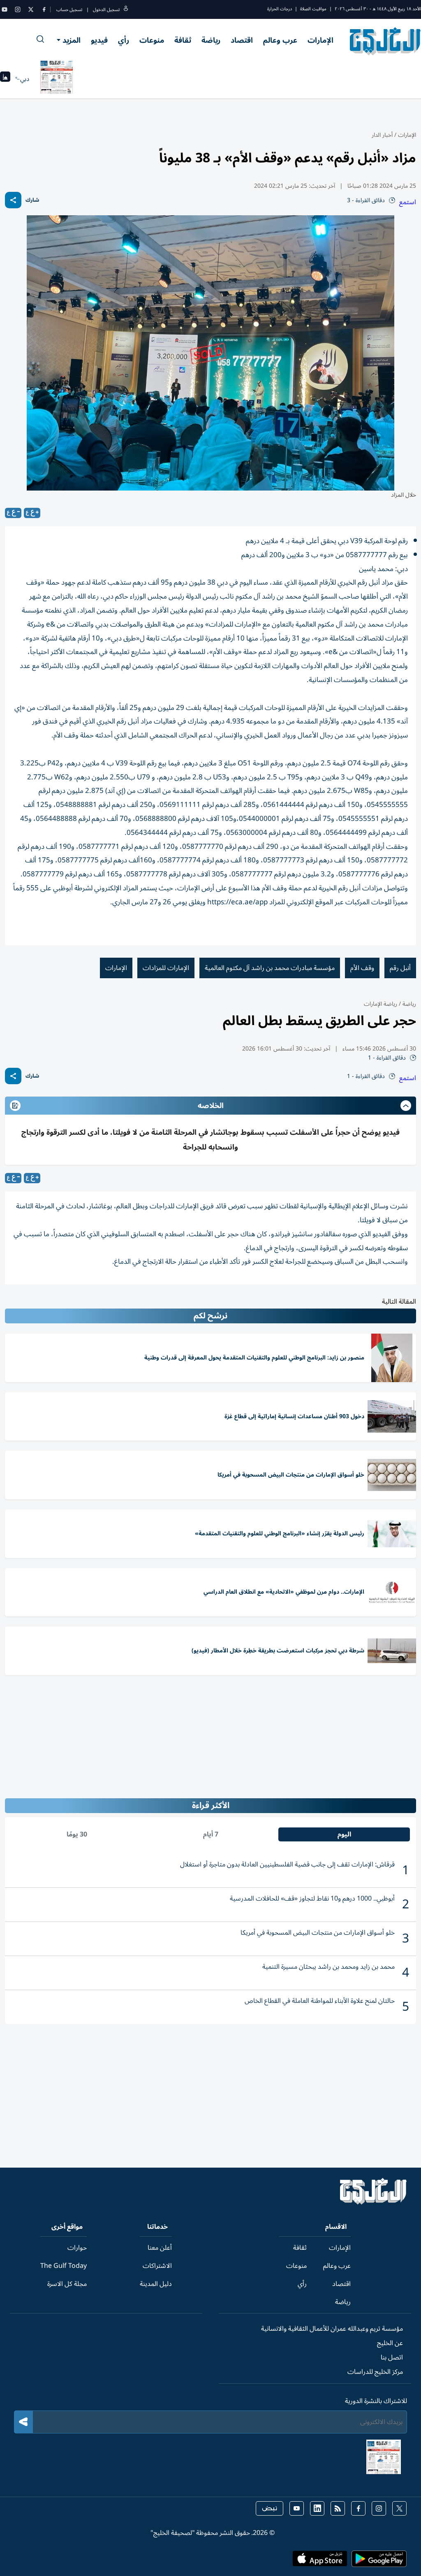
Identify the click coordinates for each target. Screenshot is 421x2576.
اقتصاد (242, 40)
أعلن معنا (160, 2248)
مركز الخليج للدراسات (375, 2372)
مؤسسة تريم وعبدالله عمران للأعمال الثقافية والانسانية (332, 2329)
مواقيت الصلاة (313, 9)
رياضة (211, 40)
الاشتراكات (157, 2266)
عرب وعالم (280, 40)
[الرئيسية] (374, 2203)
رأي (124, 40)
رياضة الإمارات (381, 1004)
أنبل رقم (400, 968)
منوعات (152, 40)
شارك (32, 200)
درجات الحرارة (280, 9)
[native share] (13, 200)
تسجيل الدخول (106, 10)
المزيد (72, 40)
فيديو (99, 40)
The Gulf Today (64, 2266)
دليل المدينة (156, 2284)
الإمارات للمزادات (166, 968)
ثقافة (183, 40)
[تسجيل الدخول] (126, 10)
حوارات (77, 2248)
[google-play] (379, 2561)
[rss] (338, 2508)
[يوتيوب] (5, 9)
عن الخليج (390, 2343)
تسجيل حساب (69, 10)
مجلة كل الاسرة (67, 2284)
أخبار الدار (382, 135)
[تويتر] (31, 9)
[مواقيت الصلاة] (5, 79)
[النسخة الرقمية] (57, 79)
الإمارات (320, 40)
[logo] (385, 41)
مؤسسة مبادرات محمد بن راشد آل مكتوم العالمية (270, 968)
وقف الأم (362, 968)
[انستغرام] (18, 9)
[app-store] (320, 2561)
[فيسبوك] (44, 9)
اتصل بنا (392, 2357)
